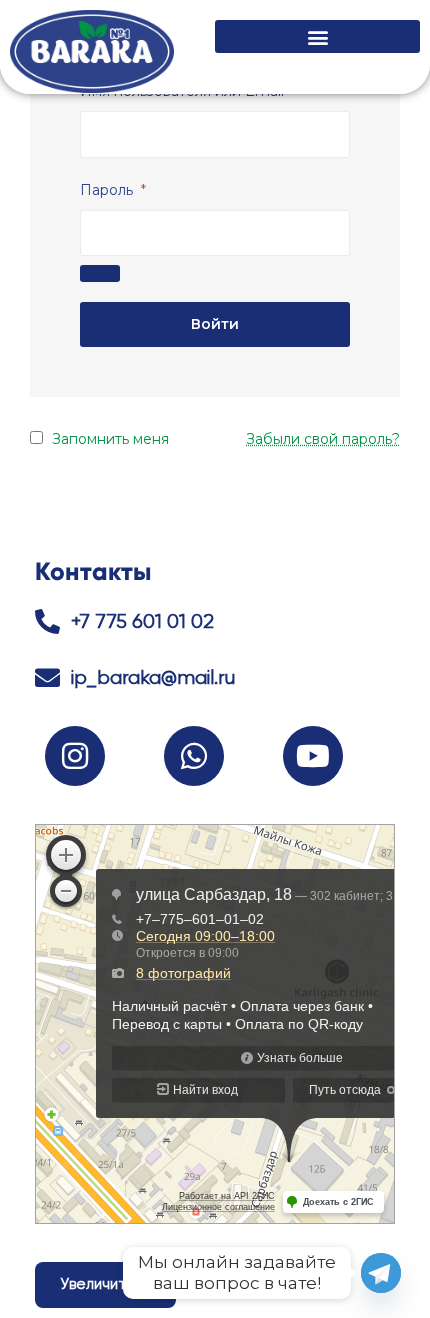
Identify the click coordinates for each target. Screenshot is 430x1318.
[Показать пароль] (100, 273)
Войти (215, 324)
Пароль (113, 190)
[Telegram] (381, 1273)
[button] (317, 36)
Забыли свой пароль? (323, 439)
